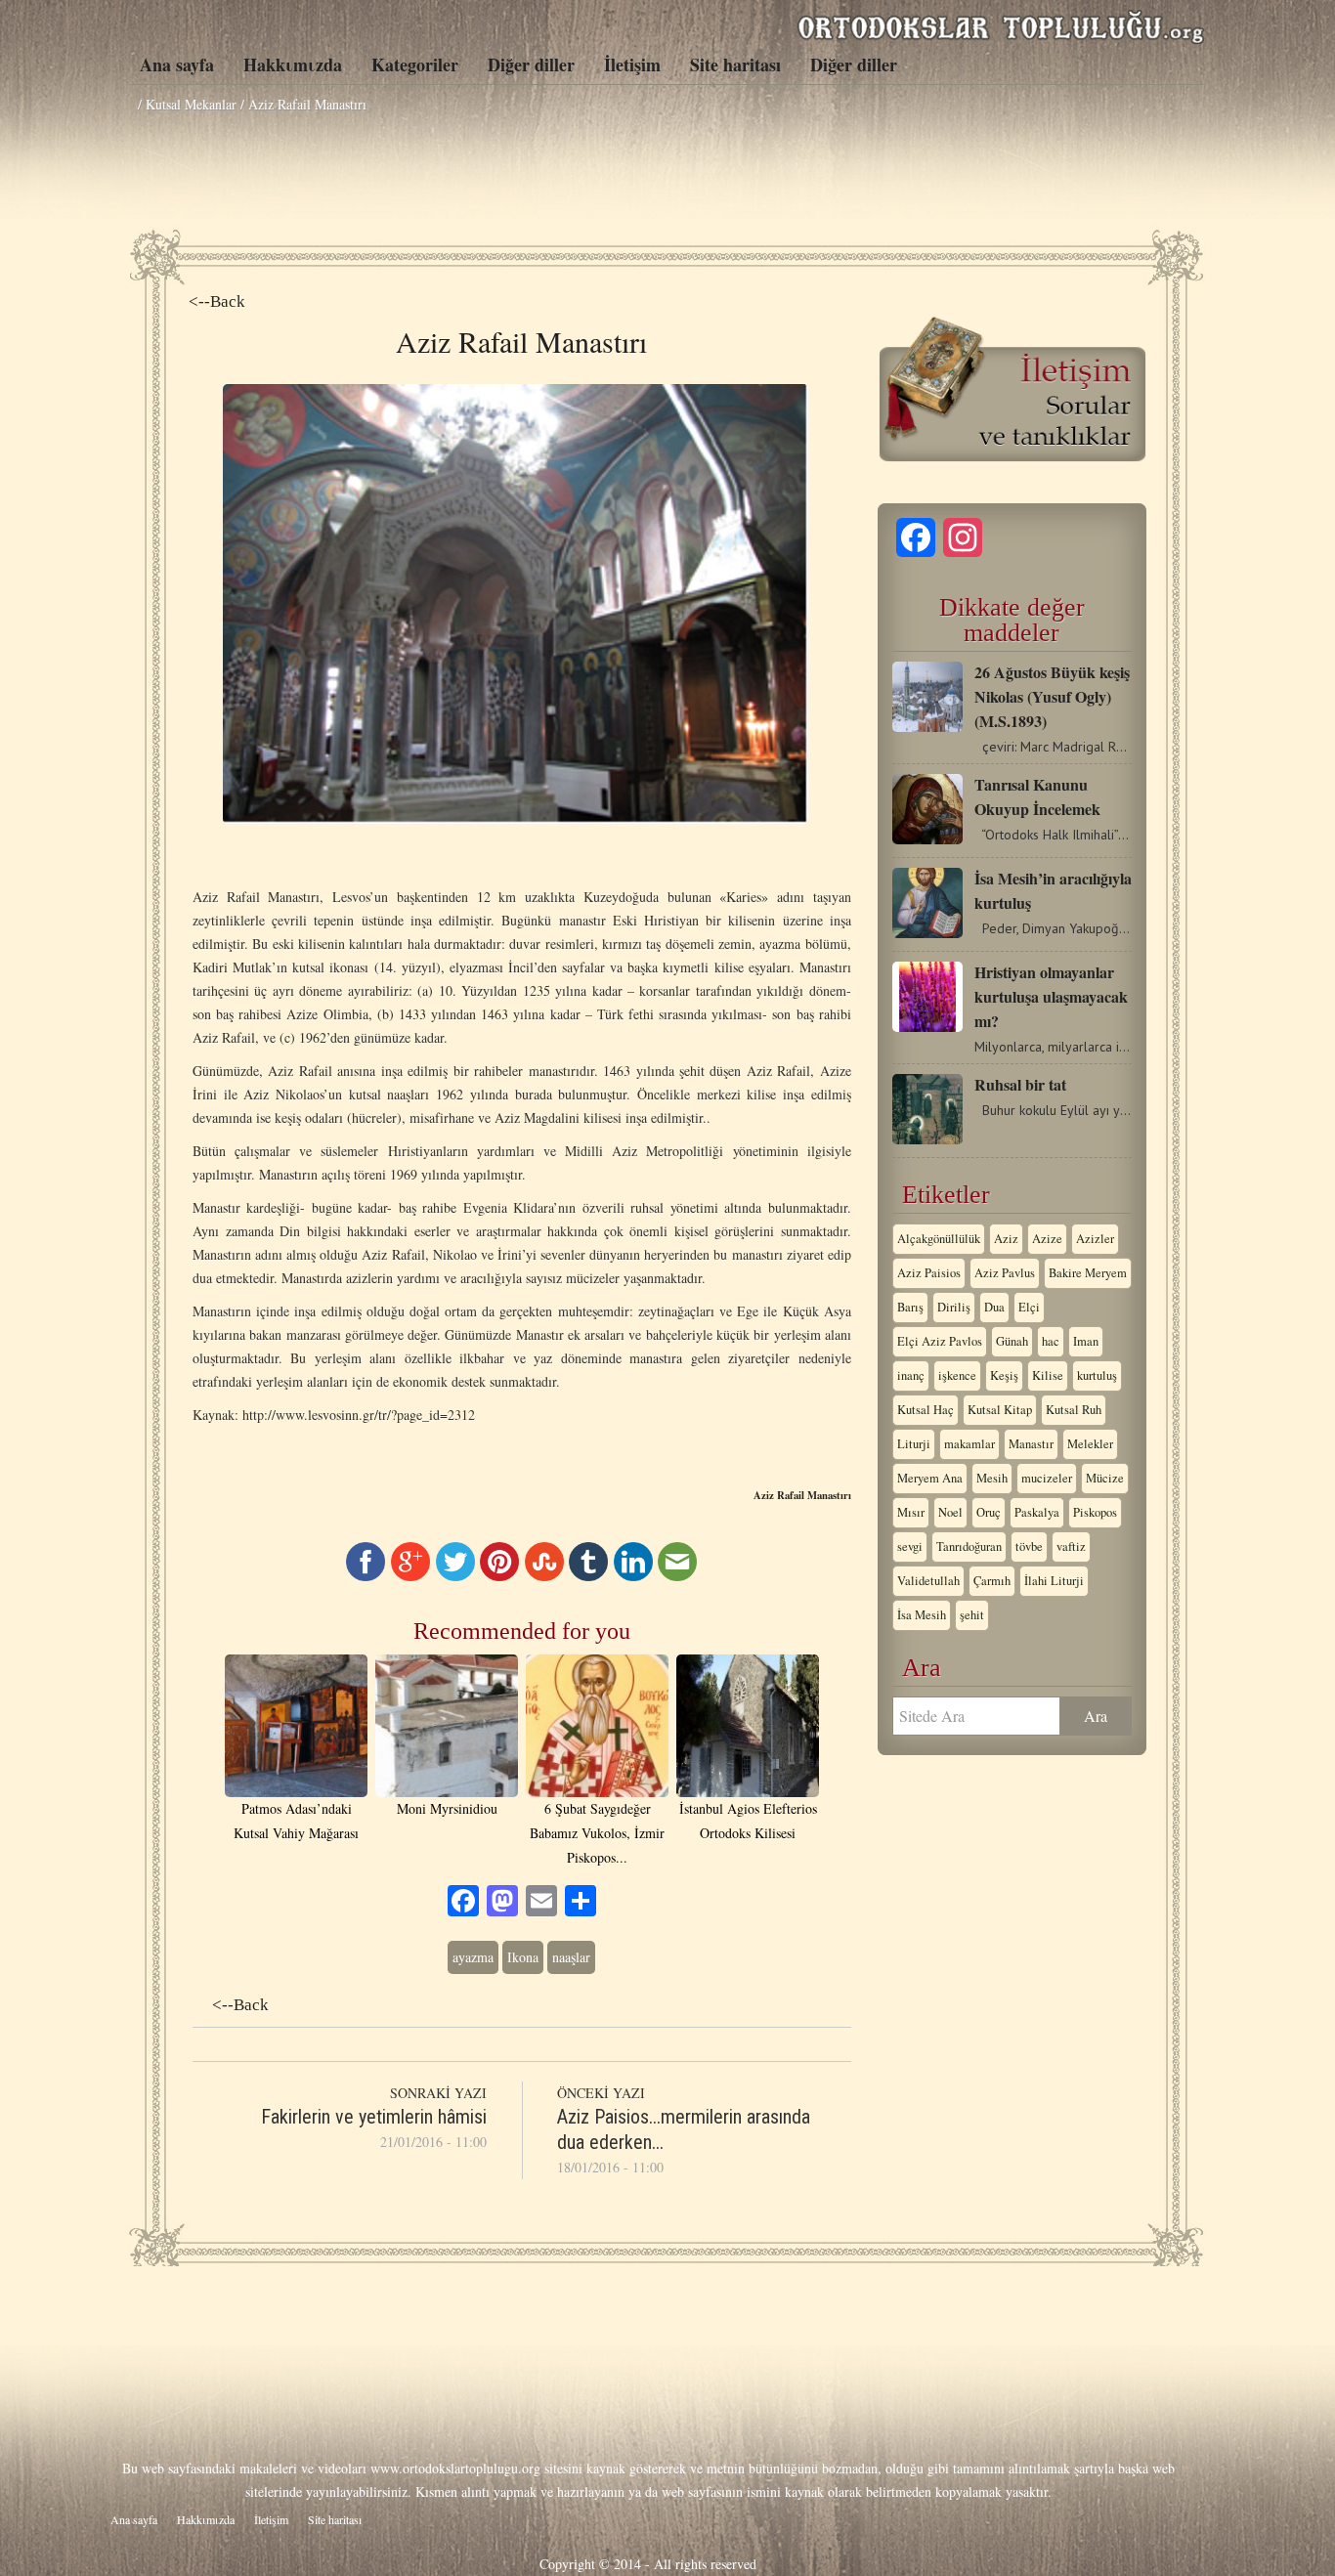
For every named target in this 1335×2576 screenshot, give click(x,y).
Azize (1047, 1239)
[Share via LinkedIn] (633, 1576)
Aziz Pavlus (1005, 1273)
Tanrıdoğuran (969, 1546)
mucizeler (1047, 1478)
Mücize (1105, 1478)
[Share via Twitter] (455, 1576)
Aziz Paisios (929, 1273)
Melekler (1090, 1444)
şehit (972, 1615)
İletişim (632, 64)
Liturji (914, 1444)
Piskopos (1095, 1512)
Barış (910, 1307)
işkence (957, 1375)
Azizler (1095, 1239)
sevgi (910, 1546)
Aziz (1006, 1239)
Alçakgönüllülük (939, 1239)
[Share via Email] (677, 1576)
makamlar (969, 1444)
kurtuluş (1097, 1375)
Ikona (523, 1957)
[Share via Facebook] (366, 1576)
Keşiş (1004, 1375)
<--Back (217, 301)
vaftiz (1071, 1546)
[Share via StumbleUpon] (544, 1576)
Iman (1086, 1341)
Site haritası (735, 64)
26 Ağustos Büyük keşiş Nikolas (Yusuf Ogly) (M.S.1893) (1052, 696)
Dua (994, 1307)
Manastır (1031, 1444)
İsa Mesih (922, 1615)
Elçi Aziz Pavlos (940, 1341)
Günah (1012, 1341)
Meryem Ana (930, 1478)
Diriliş (954, 1307)
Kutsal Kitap (1000, 1410)
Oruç (989, 1512)
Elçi (1029, 1307)
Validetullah (928, 1581)
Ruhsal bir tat (1020, 1084)
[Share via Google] (410, 1576)
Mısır (911, 1512)
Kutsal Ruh (1074, 1410)
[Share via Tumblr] (588, 1576)
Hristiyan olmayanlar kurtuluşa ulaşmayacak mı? (1051, 996)
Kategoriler (415, 64)
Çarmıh (992, 1581)
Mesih (992, 1478)
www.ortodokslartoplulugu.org (455, 2468)
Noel (950, 1512)
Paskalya (1037, 1512)
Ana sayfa (177, 64)
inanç (911, 1375)
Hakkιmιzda (293, 64)
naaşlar (571, 1957)
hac (1051, 1341)
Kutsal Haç (926, 1410)
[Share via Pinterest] (499, 1576)
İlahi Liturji (1054, 1581)
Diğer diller (531, 64)
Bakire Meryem (1088, 1273)
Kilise (1048, 1375)
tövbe (1029, 1546)
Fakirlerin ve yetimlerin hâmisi (374, 2117)
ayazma (473, 1957)
